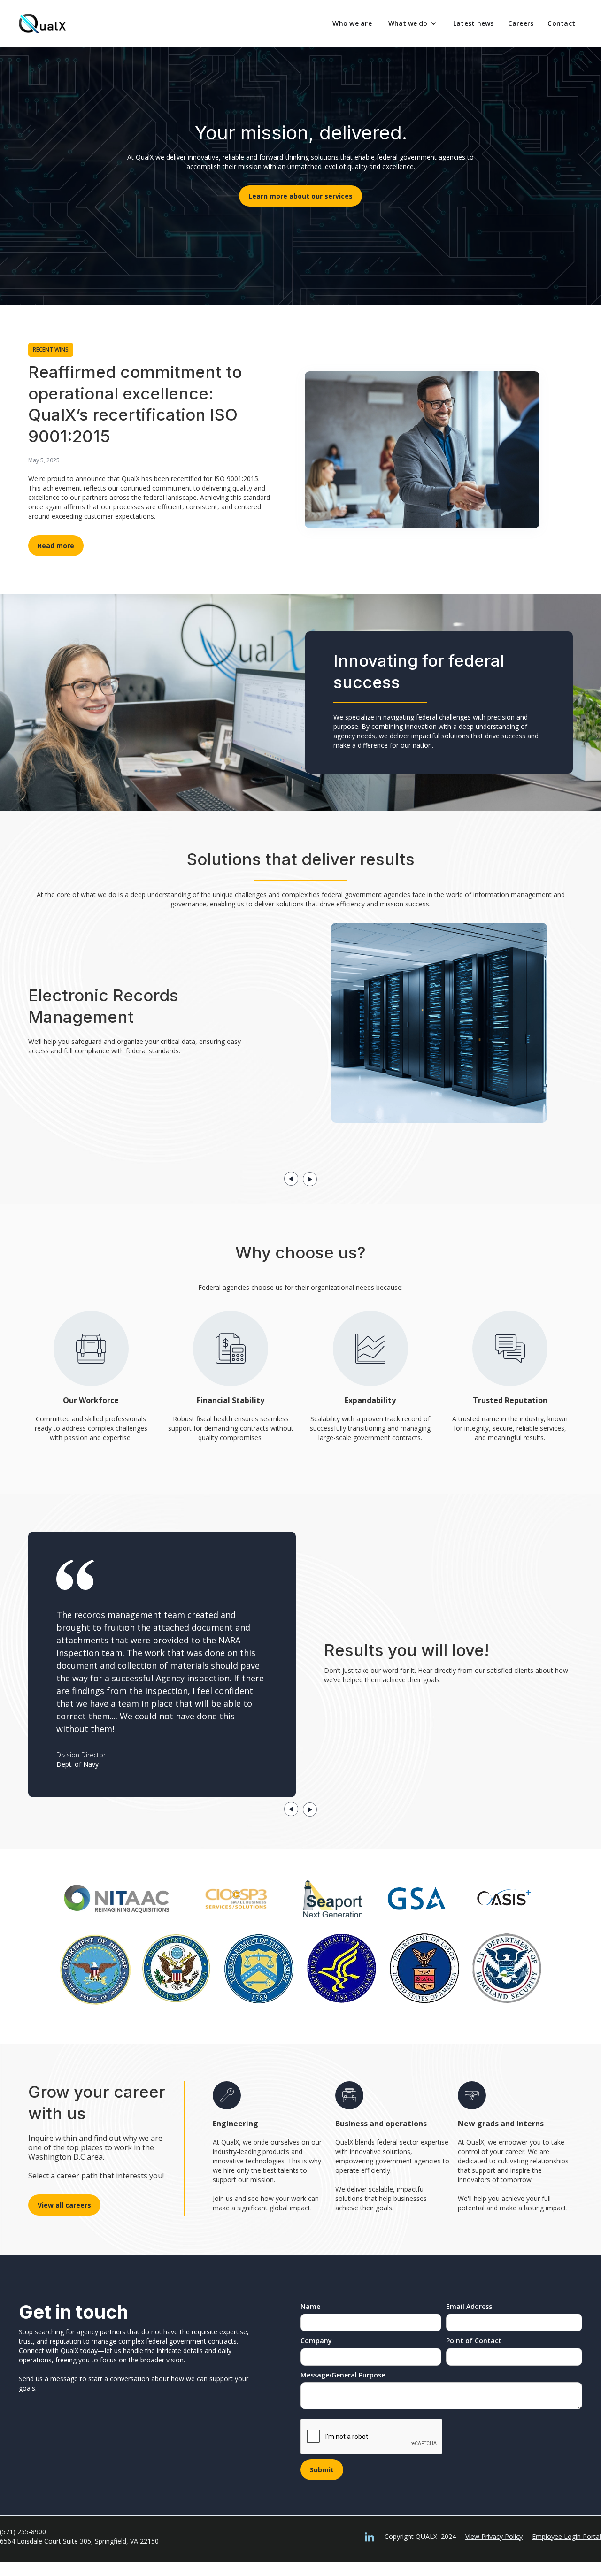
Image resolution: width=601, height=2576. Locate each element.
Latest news (474, 23)
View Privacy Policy (494, 2536)
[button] (412, 23)
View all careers (64, 2205)
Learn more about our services (300, 196)
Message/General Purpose (343, 2375)
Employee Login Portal (566, 2536)
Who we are (352, 23)
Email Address (469, 2306)
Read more (56, 546)
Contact (561, 23)
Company (316, 2341)
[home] (42, 23)
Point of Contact (474, 2341)
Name (310, 2306)
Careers (521, 23)
